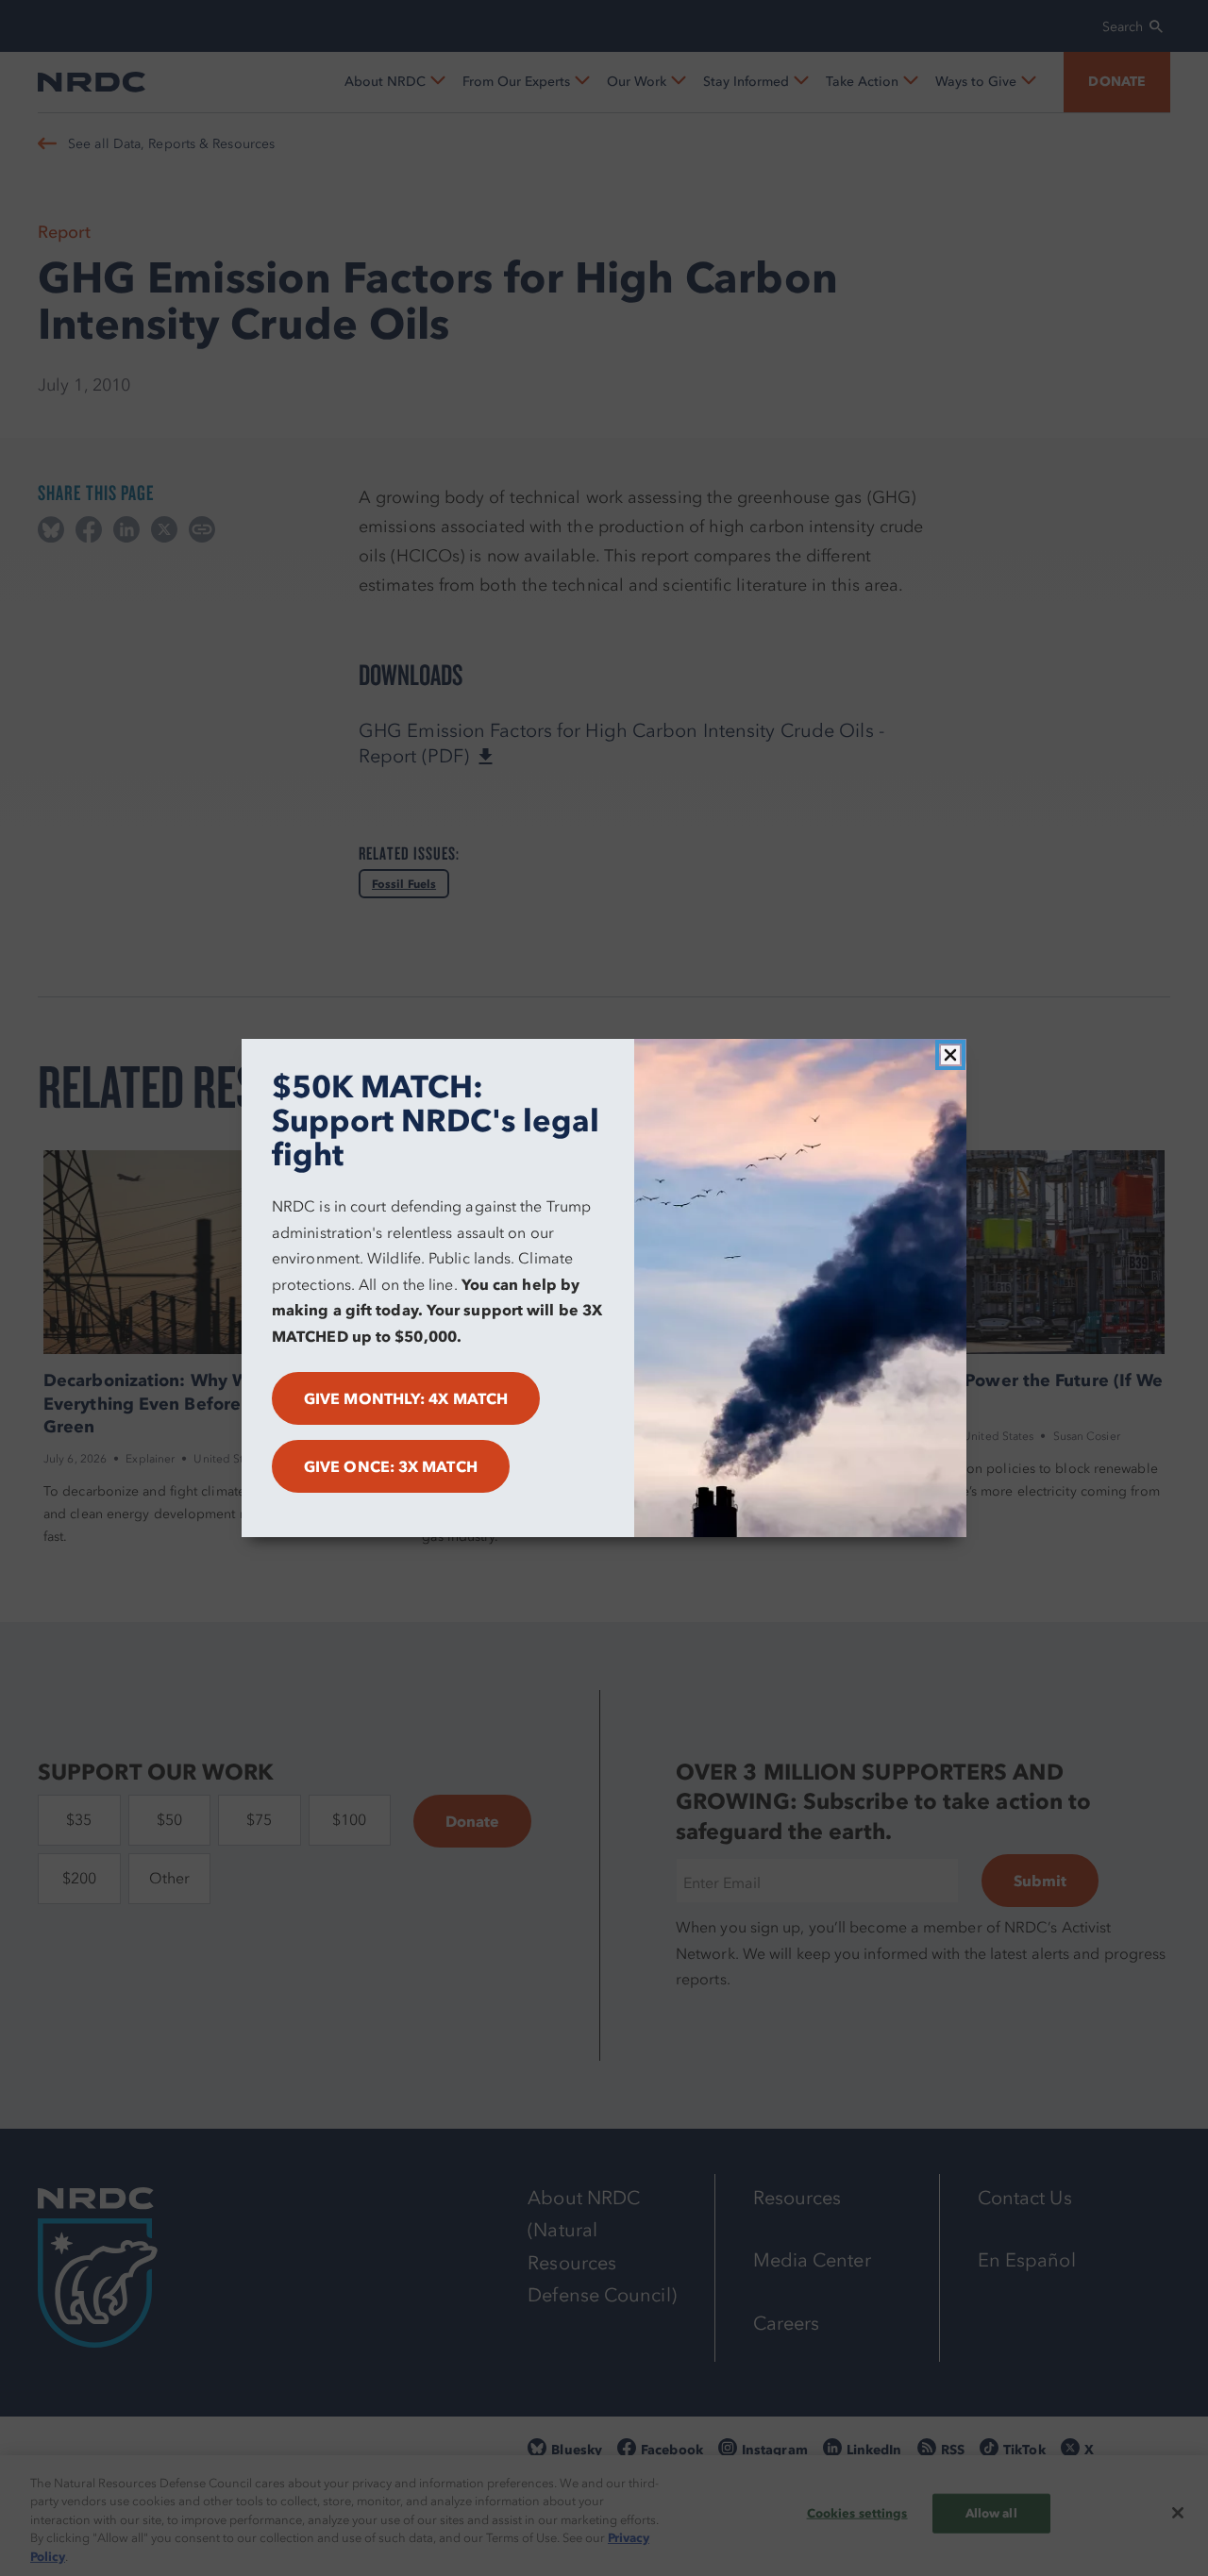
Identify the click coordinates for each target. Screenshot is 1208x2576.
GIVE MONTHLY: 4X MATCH (406, 1398)
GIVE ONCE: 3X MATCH (391, 1466)
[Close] (950, 1055)
